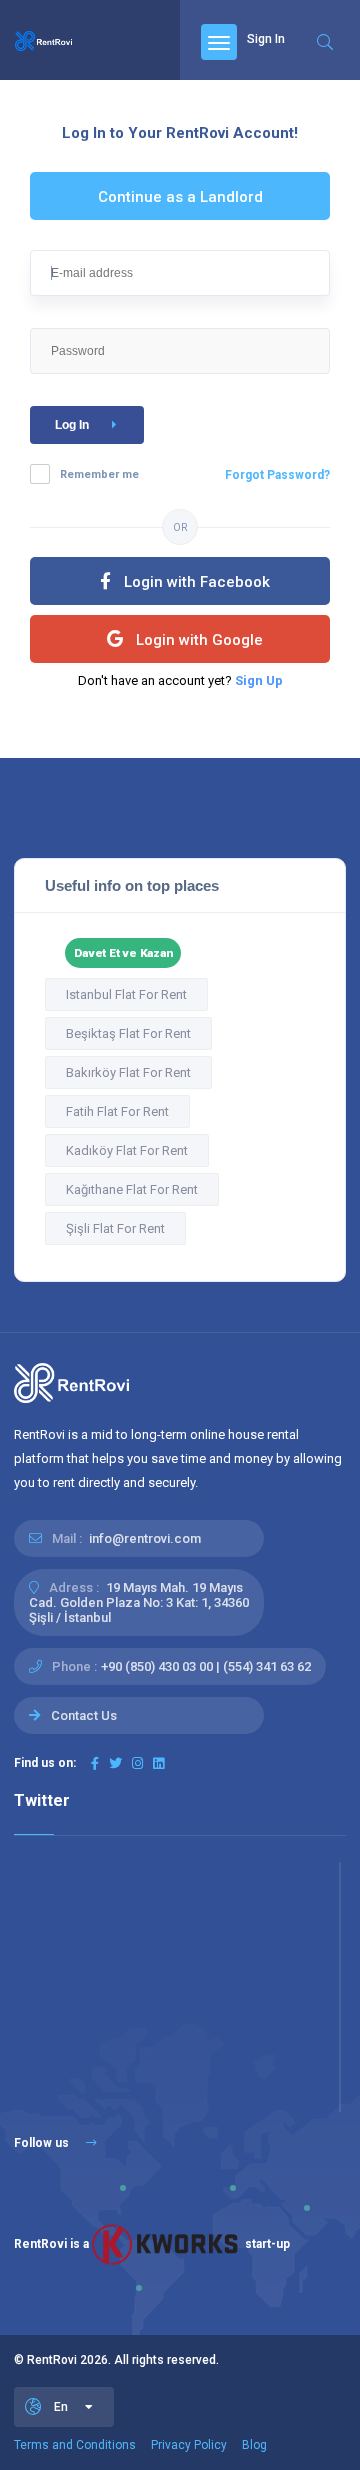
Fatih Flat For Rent (117, 1111)
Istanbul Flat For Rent (126, 994)
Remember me (99, 474)
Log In (72, 425)
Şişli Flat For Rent (115, 1228)
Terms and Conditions (75, 2445)
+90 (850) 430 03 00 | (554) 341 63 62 (206, 1666)
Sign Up (259, 680)
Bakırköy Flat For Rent (128, 1072)
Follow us (43, 2143)
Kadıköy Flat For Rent (127, 1150)
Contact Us (84, 1715)
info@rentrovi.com (145, 1538)
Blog (254, 2445)
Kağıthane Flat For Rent (132, 1189)
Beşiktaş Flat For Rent (128, 1033)
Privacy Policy (189, 2445)
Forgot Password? (277, 475)
